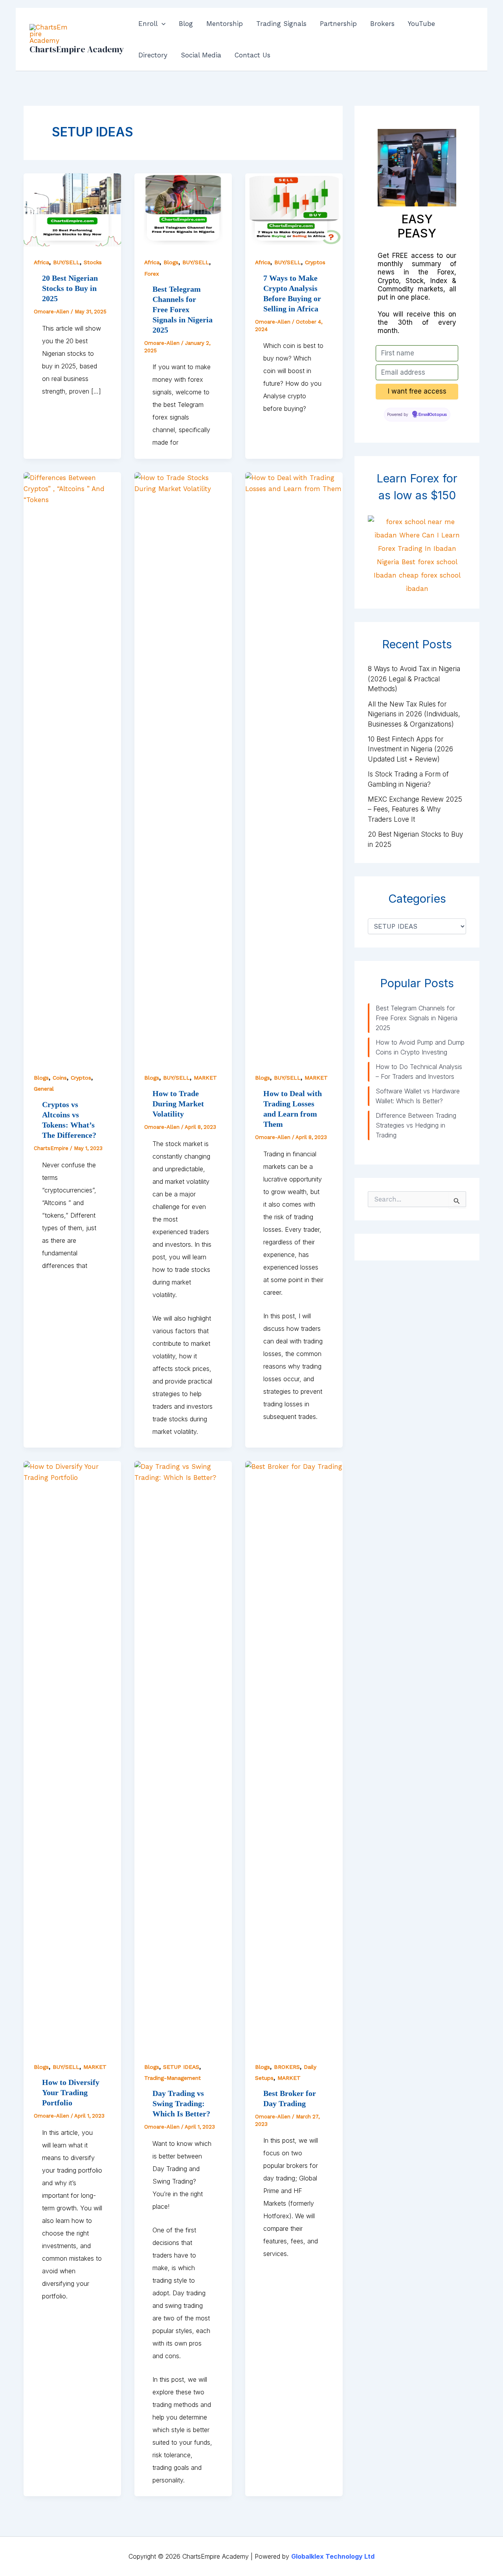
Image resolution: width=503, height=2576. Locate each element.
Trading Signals (281, 24)
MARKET (205, 1078)
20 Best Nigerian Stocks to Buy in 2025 (70, 288)
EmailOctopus (433, 415)
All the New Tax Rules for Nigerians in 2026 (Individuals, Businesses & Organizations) (414, 714)
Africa (41, 262)
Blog (186, 24)
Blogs (171, 262)
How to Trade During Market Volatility (178, 1104)
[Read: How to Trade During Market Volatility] (183, 766)
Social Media (201, 55)
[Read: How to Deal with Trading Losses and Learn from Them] (294, 766)
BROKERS (287, 2067)
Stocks (93, 262)
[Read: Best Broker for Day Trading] (294, 1755)
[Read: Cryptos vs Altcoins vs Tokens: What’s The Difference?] (72, 766)
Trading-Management (173, 2078)
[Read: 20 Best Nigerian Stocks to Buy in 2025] (72, 209)
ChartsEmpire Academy (77, 49)
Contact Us (252, 55)
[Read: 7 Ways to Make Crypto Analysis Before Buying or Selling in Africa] (294, 209)
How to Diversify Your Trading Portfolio (71, 2092)
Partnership (338, 24)
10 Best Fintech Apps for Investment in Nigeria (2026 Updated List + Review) (410, 749)
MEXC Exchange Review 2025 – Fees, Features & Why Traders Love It (415, 809)
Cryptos (315, 262)
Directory (153, 55)
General (44, 1089)
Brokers (382, 24)
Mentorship (225, 24)
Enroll (148, 24)
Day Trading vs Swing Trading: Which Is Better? (181, 2103)
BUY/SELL (66, 262)
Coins (60, 1078)
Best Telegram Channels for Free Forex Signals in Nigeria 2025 (183, 309)
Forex (151, 274)
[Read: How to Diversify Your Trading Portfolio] (72, 1755)
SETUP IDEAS (181, 2067)
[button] (162, 24)
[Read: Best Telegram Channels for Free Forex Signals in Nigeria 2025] (183, 209)
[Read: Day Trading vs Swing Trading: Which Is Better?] (183, 1755)
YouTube (421, 24)
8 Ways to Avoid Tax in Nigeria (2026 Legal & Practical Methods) (414, 679)
